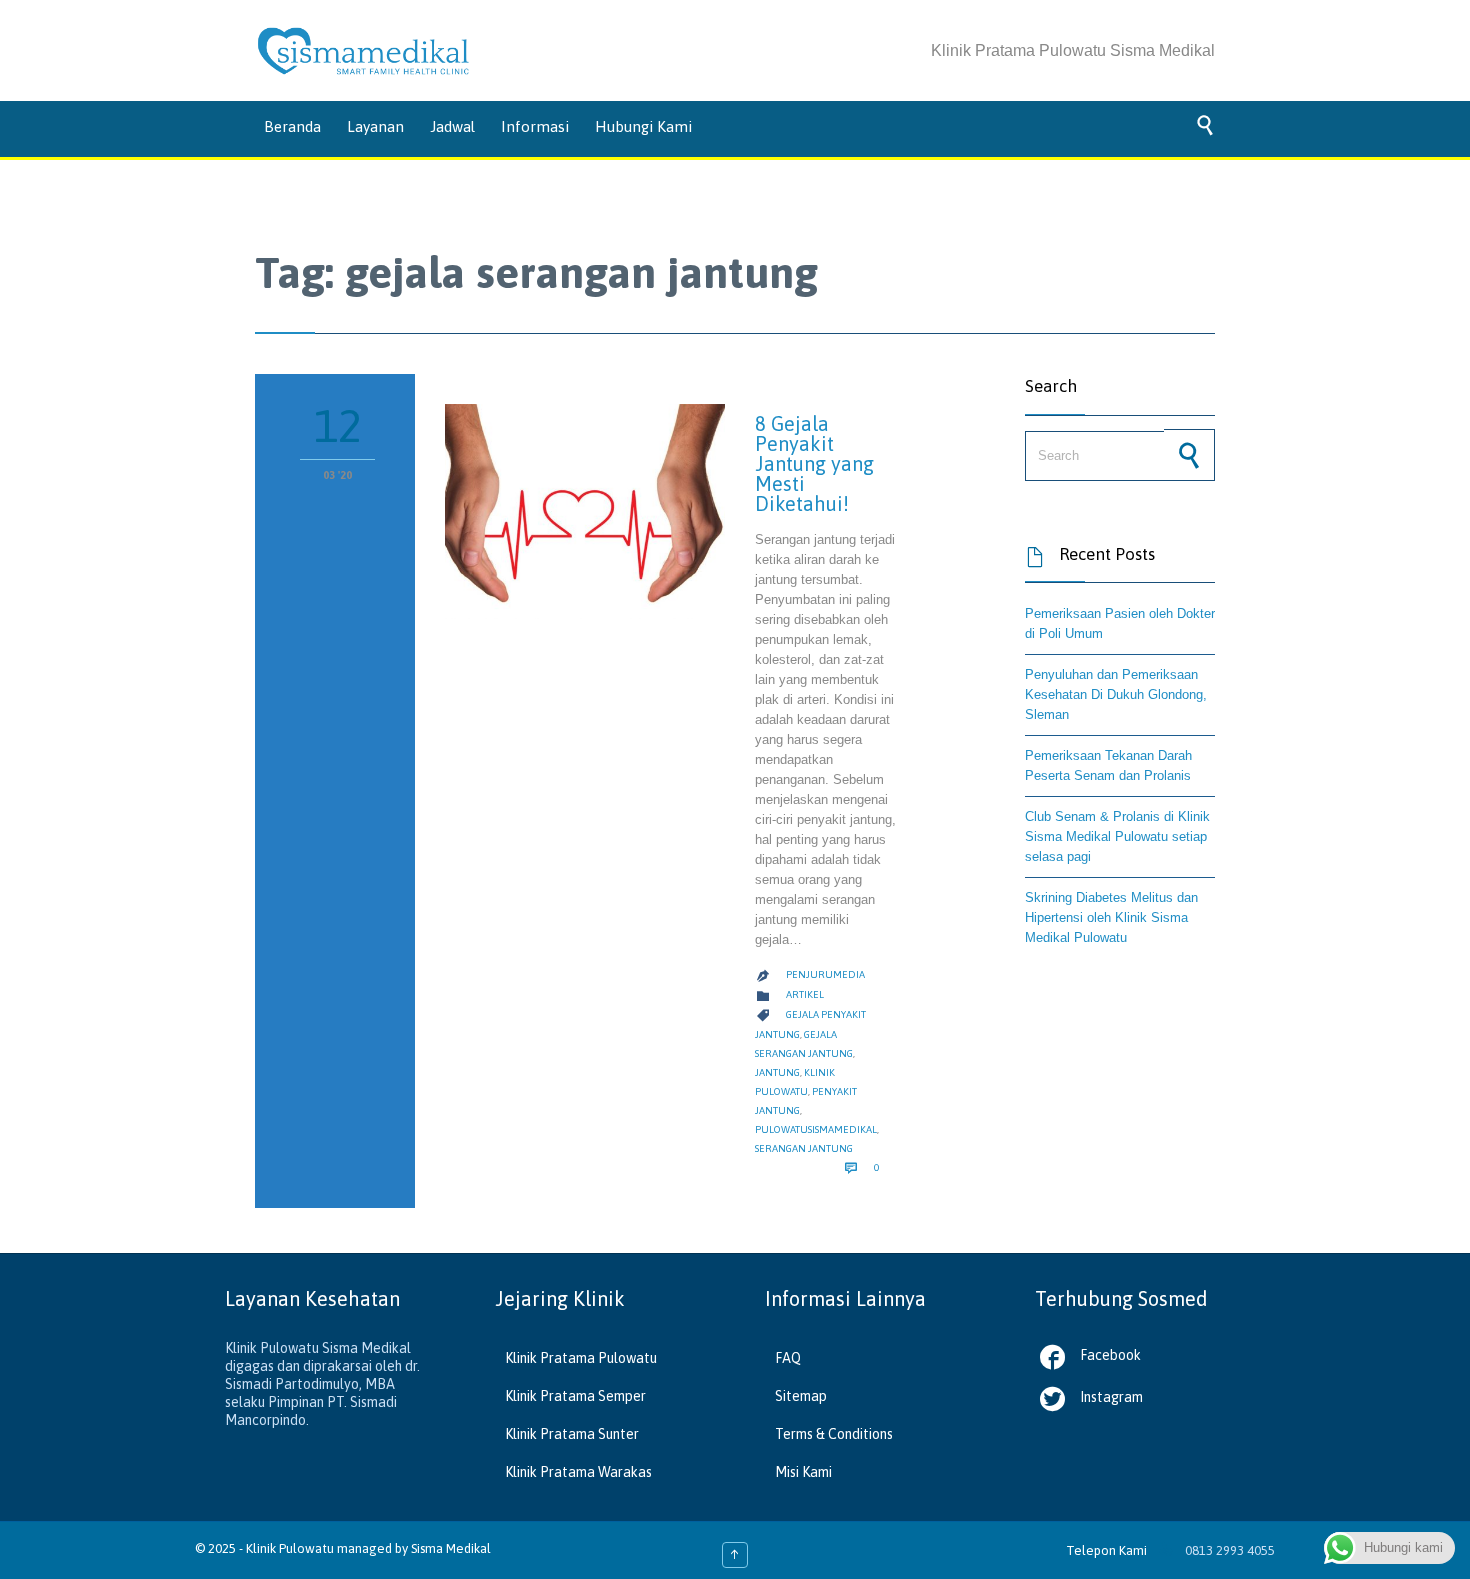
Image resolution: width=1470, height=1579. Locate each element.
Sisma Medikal (451, 1548)
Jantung (777, 1072)
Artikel (805, 994)
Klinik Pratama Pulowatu (581, 1358)
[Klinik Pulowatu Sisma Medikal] (363, 51)
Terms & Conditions (834, 1434)
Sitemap (801, 1396)
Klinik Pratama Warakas (578, 1472)
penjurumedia (825, 974)
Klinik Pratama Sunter (572, 1434)
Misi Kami (803, 1472)
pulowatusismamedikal (816, 1129)
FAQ (788, 1358)
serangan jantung (804, 1148)
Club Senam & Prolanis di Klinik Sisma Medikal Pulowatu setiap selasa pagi (1117, 836)
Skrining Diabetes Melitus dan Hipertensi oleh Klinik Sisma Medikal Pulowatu (1111, 917)
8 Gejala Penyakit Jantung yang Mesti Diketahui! (814, 463)
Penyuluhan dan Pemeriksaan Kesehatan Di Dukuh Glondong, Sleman (1116, 694)
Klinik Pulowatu (291, 1548)
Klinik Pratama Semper (575, 1396)
